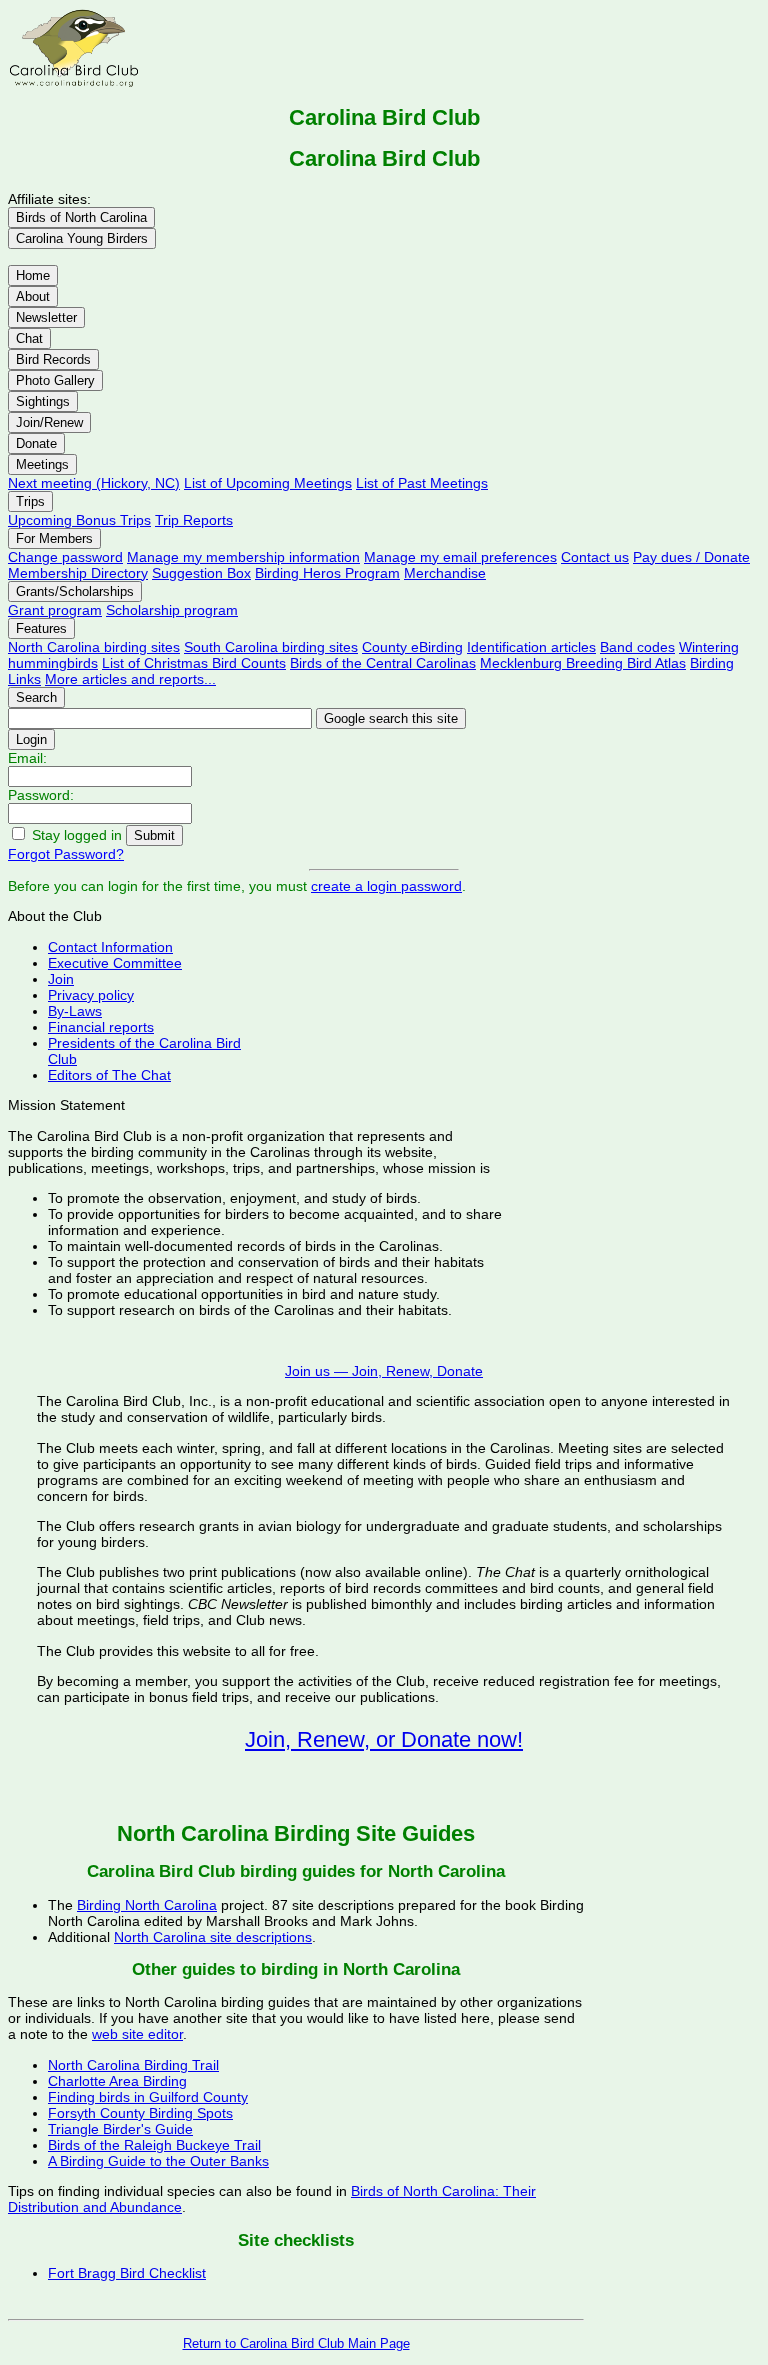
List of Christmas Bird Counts (194, 663)
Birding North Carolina (147, 1905)
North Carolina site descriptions (213, 1937)
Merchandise (445, 573)
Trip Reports (194, 520)
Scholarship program (172, 610)
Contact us (595, 557)
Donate (36, 443)
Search (36, 697)
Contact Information (110, 947)
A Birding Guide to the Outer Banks (158, 2161)
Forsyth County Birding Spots (140, 2113)
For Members (54, 538)
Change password (65, 557)
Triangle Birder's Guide (120, 2129)
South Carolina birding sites (271, 647)
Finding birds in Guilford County (148, 2097)
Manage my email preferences (460, 557)
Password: (41, 795)
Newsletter (46, 317)
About (33, 296)
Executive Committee (115, 963)
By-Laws (75, 1011)
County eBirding (412, 647)
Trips (30, 501)
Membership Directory (78, 573)
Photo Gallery (55, 380)
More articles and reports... (130, 679)
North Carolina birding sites (94, 647)
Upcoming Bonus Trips (79, 520)
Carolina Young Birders (82, 238)
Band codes (637, 647)
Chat (29, 338)
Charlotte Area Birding (117, 2081)
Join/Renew (49, 422)
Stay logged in (77, 835)
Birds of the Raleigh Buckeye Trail (154, 2145)
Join (61, 979)
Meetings (42, 464)
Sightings (43, 401)
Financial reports (101, 1027)
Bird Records (53, 359)
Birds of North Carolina (81, 217)
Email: (27, 758)
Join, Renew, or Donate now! (384, 1739)
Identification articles (531, 647)
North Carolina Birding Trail (133, 2065)
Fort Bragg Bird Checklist (127, 2273)
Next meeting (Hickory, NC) (94, 483)
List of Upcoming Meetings (268, 483)
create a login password (386, 886)
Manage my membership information (243, 557)
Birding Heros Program (327, 573)
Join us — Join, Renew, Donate (384, 1371)
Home (33, 275)
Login (31, 739)
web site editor (137, 2034)
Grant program (55, 610)
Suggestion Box (201, 573)
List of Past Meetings (422, 483)
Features (41, 628)
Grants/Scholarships (75, 591)
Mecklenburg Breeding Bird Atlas (583, 663)
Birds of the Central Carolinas (383, 663)
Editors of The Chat (109, 1075)
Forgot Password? (66, 854)
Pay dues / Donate (691, 557)
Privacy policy (91, 995)
